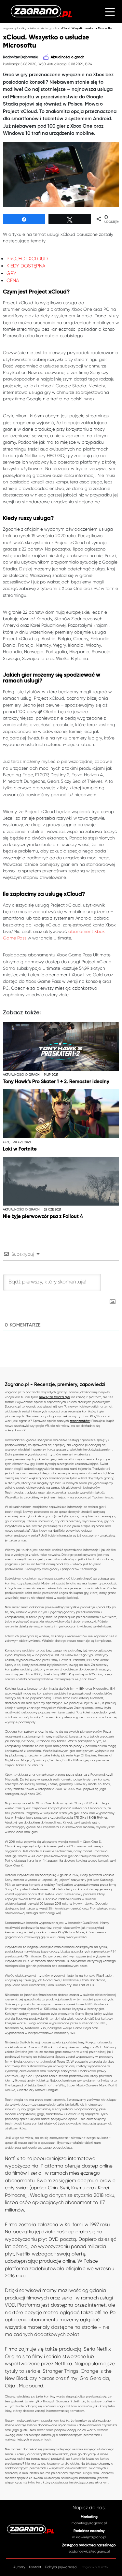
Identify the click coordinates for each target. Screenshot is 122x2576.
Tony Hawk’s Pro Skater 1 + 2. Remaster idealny (56, 1082)
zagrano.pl (10, 28)
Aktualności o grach (43, 28)
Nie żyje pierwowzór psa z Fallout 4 (43, 1216)
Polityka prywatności (61, 2567)
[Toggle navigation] (110, 11)
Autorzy (19, 2567)
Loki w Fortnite (20, 1149)
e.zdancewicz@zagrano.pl (89, 2551)
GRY (11, 273)
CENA (13, 280)
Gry (24, 28)
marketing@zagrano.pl (89, 2523)
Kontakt (35, 2567)
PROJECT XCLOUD (27, 259)
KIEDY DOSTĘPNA (26, 266)
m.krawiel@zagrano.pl (89, 2537)
